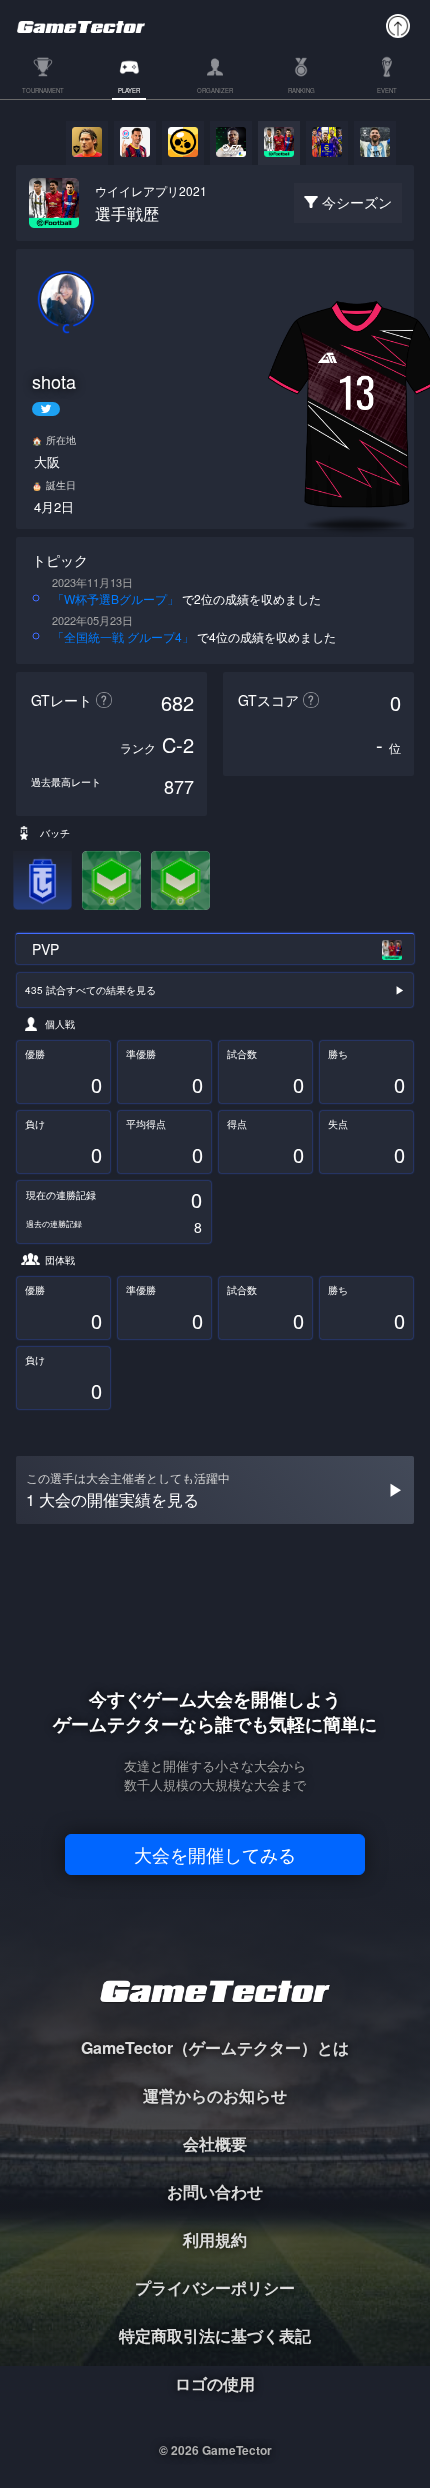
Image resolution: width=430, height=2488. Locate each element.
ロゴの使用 (215, 2383)
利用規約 (215, 2239)
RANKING (301, 91)
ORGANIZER (215, 91)
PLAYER (129, 91)
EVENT (387, 91)
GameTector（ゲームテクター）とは (215, 2047)
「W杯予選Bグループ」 (115, 598)
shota (54, 381)
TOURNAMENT (43, 91)
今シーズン (357, 202)
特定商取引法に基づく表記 (215, 2335)
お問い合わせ (215, 2191)
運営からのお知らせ (215, 2095)
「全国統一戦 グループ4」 (123, 636)
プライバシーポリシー (215, 2287)
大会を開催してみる (215, 1854)
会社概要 (215, 2143)
